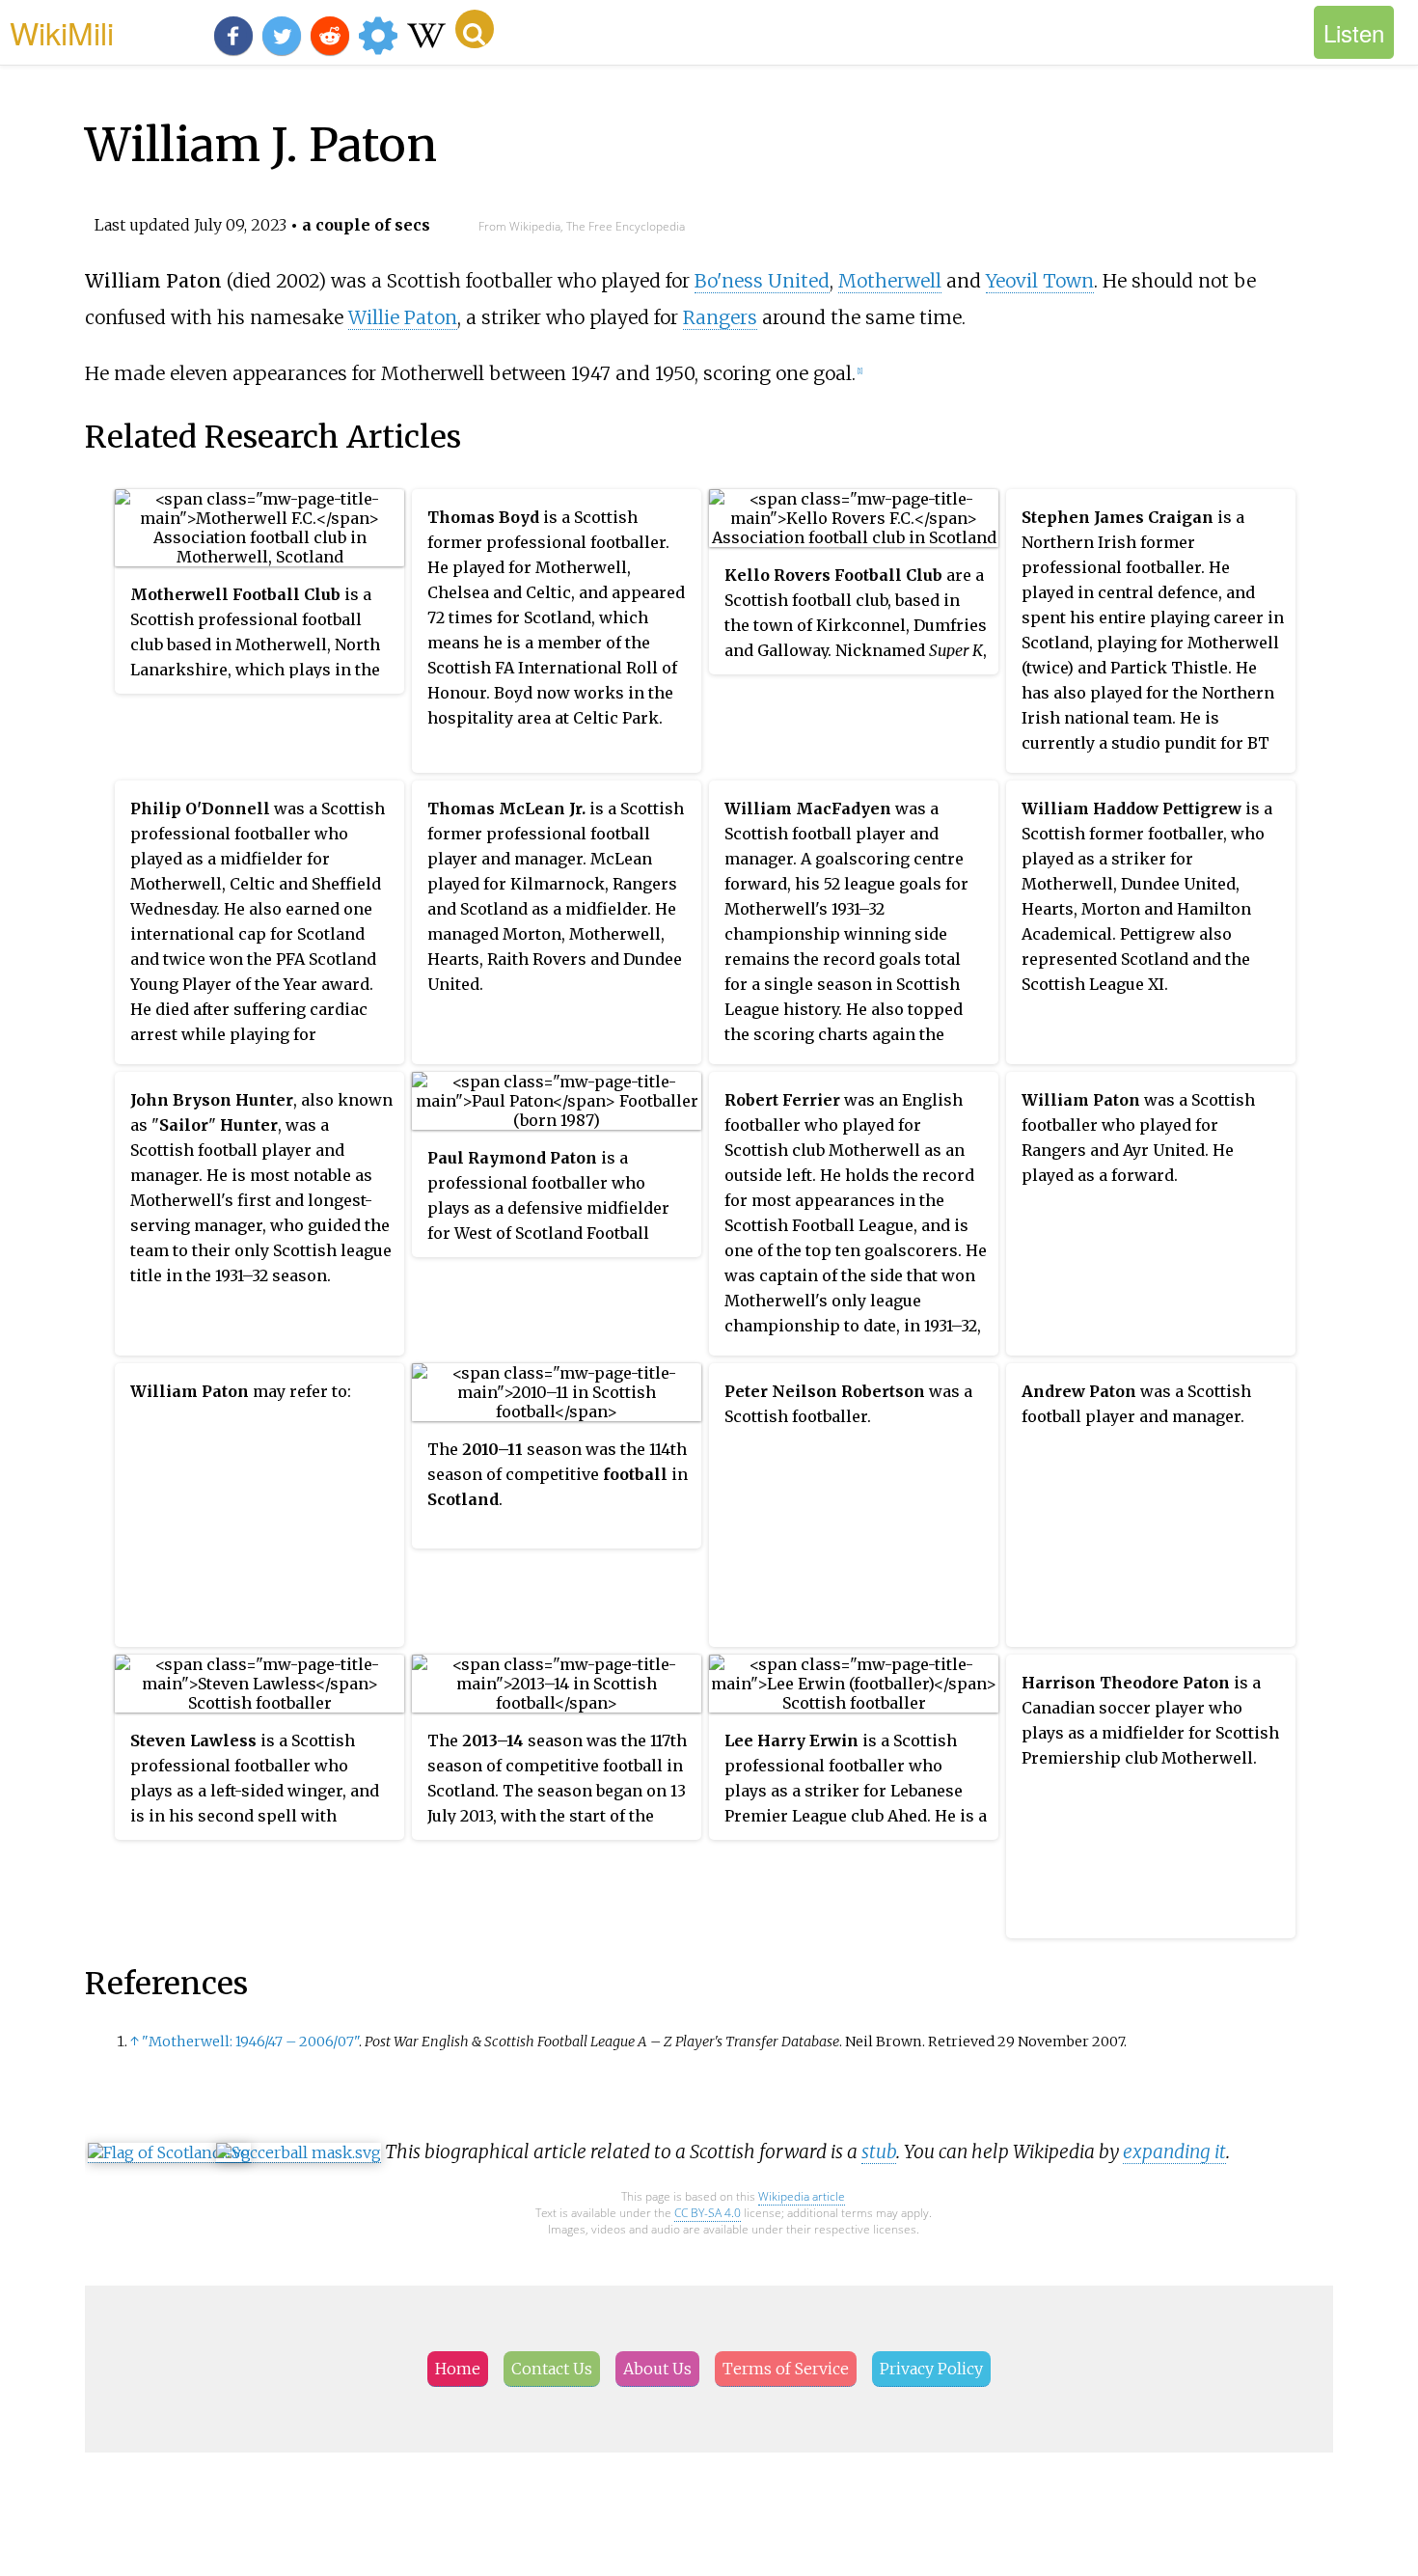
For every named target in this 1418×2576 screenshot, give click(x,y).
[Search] (475, 29)
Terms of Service (786, 2369)
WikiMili (62, 32)
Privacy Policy (931, 2369)
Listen (1354, 32)
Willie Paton (403, 317)
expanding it (1174, 2151)
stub (879, 2151)
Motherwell (890, 281)
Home (458, 2369)
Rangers (720, 317)
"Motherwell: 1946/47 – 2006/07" (250, 2042)
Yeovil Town (1040, 281)
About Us (657, 2369)
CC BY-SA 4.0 (708, 2213)
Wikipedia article (802, 2196)
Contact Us (552, 2369)
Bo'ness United (762, 281)
